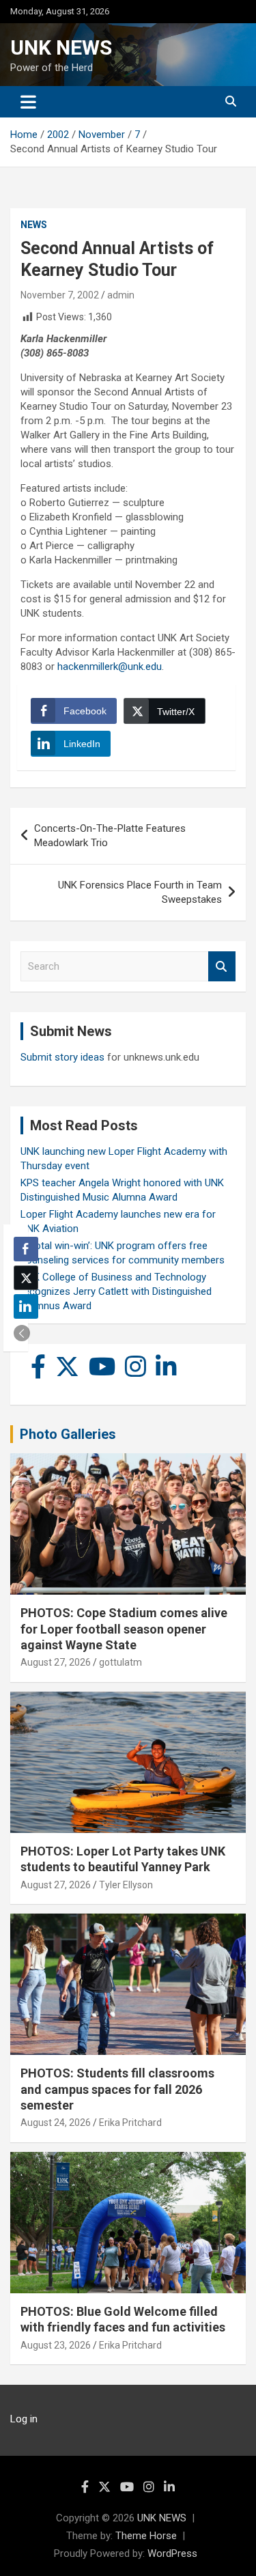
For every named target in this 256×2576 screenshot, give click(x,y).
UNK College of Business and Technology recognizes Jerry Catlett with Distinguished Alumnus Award (116, 1291)
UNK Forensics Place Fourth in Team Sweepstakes (140, 892)
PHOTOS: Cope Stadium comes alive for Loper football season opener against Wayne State (124, 1629)
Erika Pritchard (130, 2123)
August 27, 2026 (56, 1662)
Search (222, 967)
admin (121, 295)
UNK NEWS (61, 47)
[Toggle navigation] (28, 102)
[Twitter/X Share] (26, 1278)
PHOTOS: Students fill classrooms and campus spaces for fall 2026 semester (117, 2089)
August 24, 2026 (56, 2123)
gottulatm (120, 1662)
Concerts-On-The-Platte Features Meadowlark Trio (110, 836)
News (34, 225)
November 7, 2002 (60, 295)
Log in (24, 2419)
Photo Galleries (68, 1434)
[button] (22, 1333)
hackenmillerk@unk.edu (110, 667)
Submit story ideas (62, 1057)
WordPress (172, 2553)
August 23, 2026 (56, 2345)
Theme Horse (146, 2536)
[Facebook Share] (26, 1249)
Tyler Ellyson (126, 1885)
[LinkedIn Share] (26, 1306)
